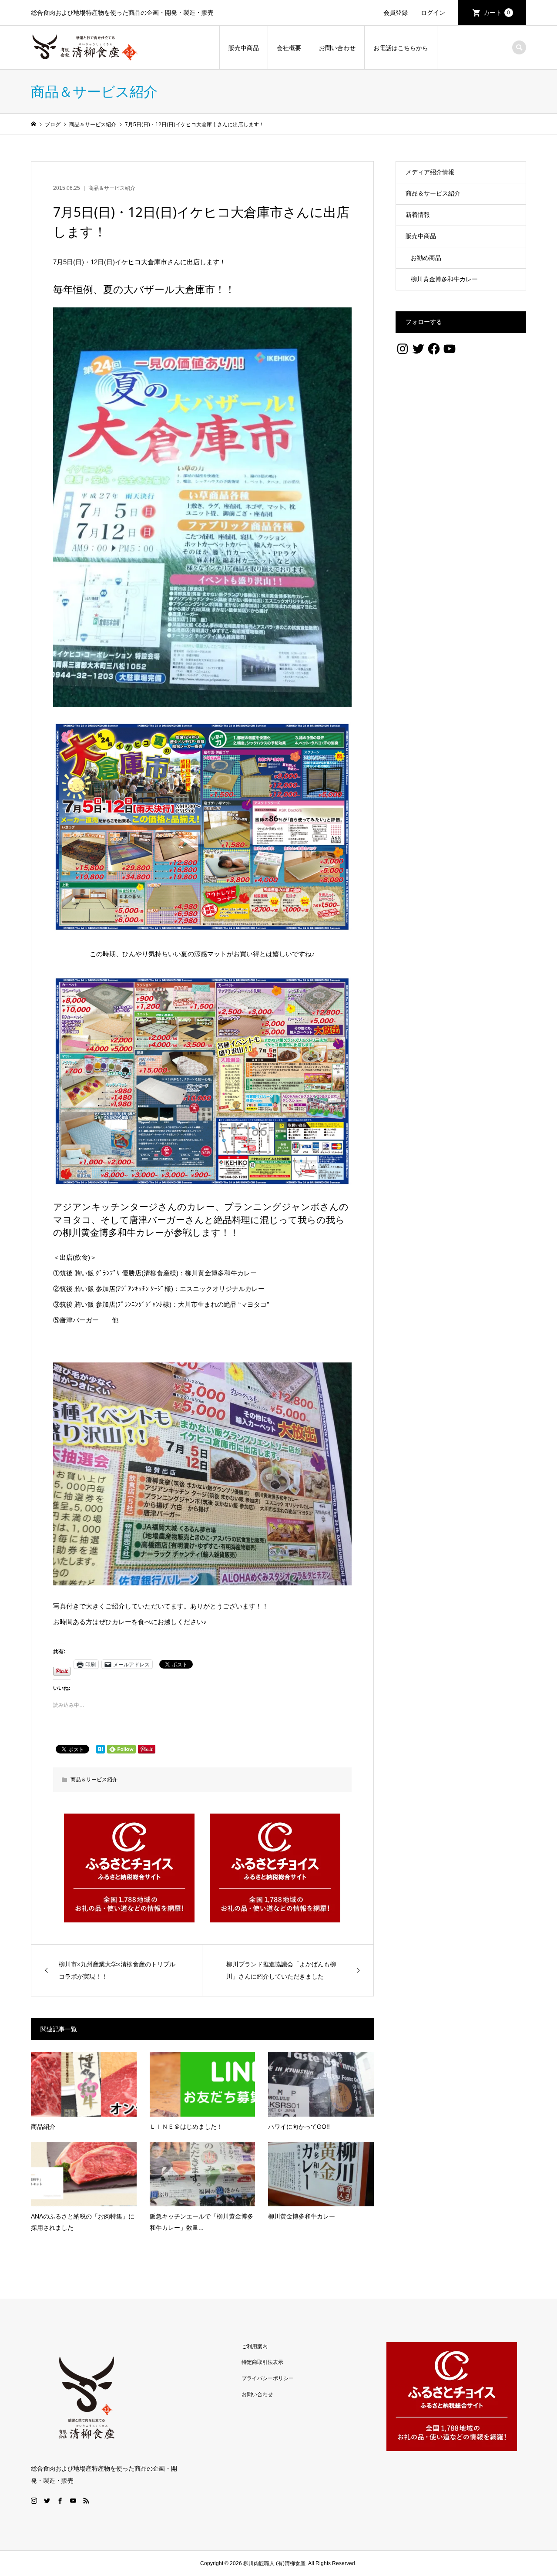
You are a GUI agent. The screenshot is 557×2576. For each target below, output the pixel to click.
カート (497, 13)
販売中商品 (244, 48)
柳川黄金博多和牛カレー (444, 279)
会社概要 (289, 48)
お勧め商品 (426, 258)
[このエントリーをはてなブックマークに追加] (101, 1749)
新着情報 (418, 215)
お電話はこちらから (401, 48)
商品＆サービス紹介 (112, 188)
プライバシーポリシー (268, 2378)
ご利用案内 (255, 2347)
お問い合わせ (337, 48)
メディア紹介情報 (430, 172)
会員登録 (396, 13)
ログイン (433, 13)
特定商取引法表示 (262, 2362)
